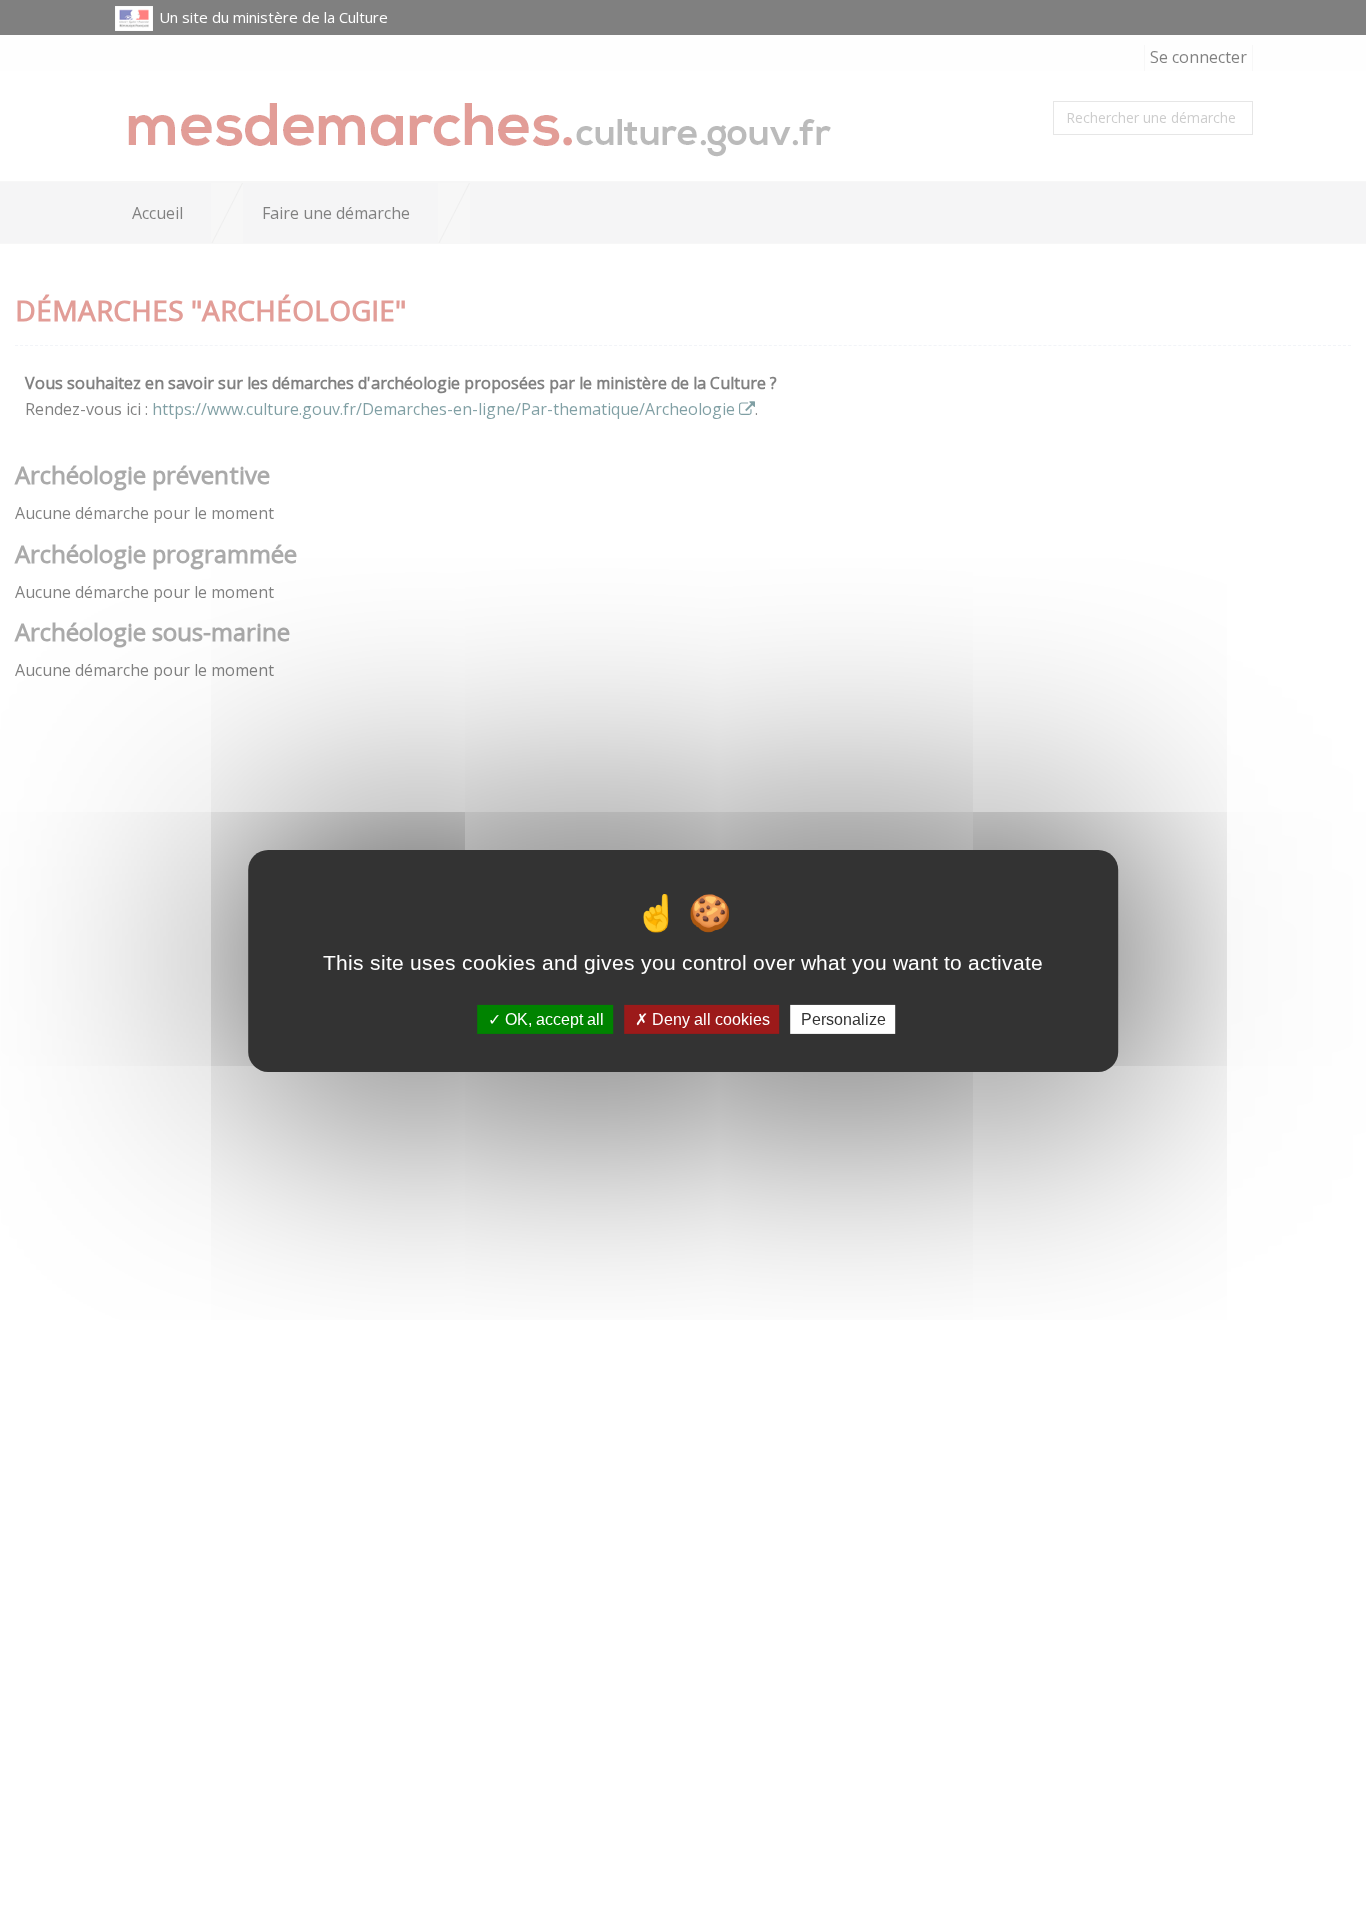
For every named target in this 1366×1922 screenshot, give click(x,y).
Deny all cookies (709, 1019)
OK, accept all (552, 1019)
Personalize (843, 1019)
